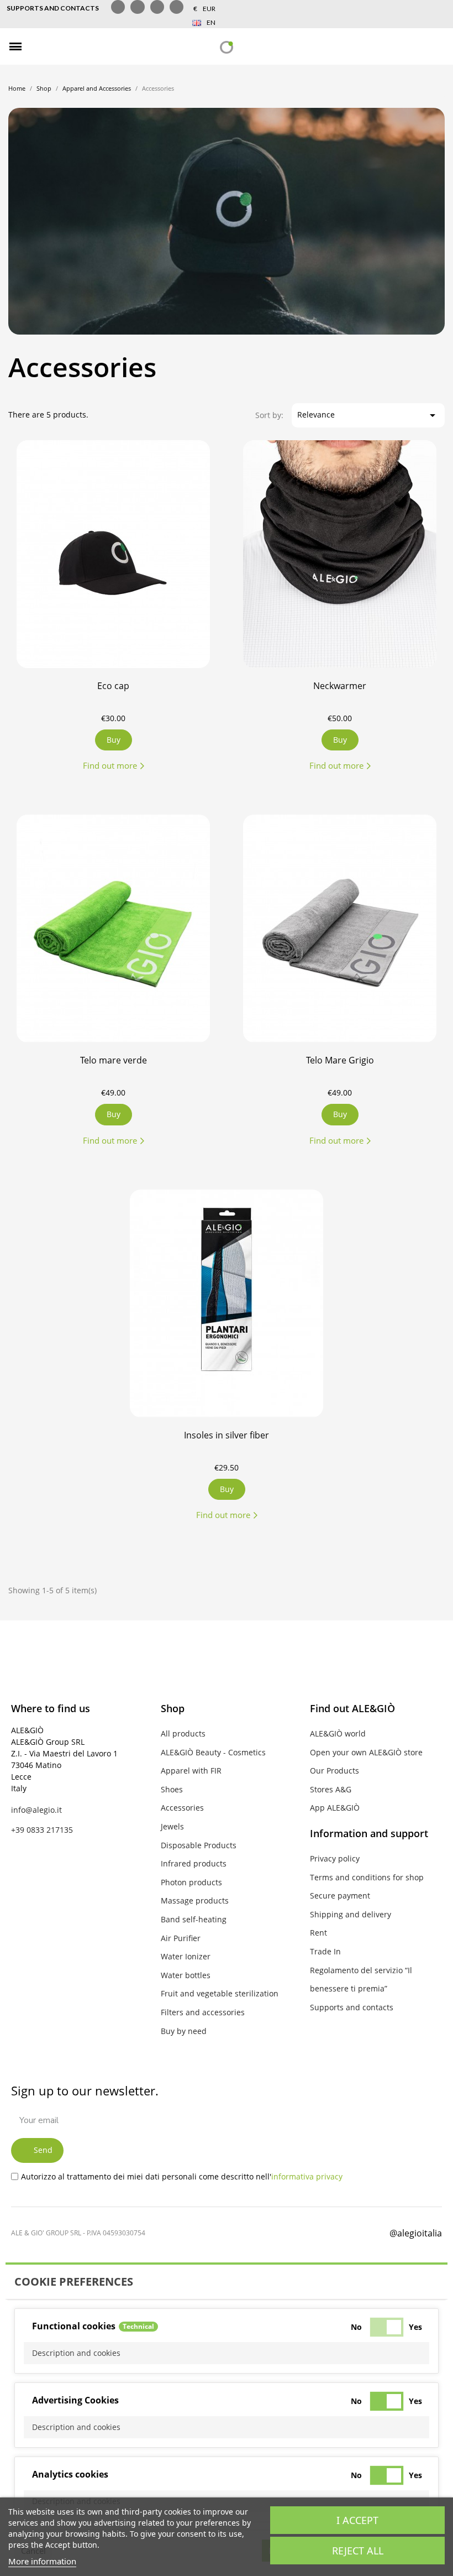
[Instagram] (137, 7)
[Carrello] (437, 47)
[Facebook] (278, 2231)
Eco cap (113, 686)
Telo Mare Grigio (340, 1060)
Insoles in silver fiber (227, 1435)
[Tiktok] (157, 7)
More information (42, 2561)
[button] (40, 47)
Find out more (110, 765)
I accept (357, 2520)
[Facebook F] (118, 7)
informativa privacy (307, 2176)
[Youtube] (177, 7)
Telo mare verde (114, 1060)
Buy (114, 740)
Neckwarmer (340, 686)
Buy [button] (227, 1489)
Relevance (368, 415)
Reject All (358, 2551)
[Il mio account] (417, 46)
